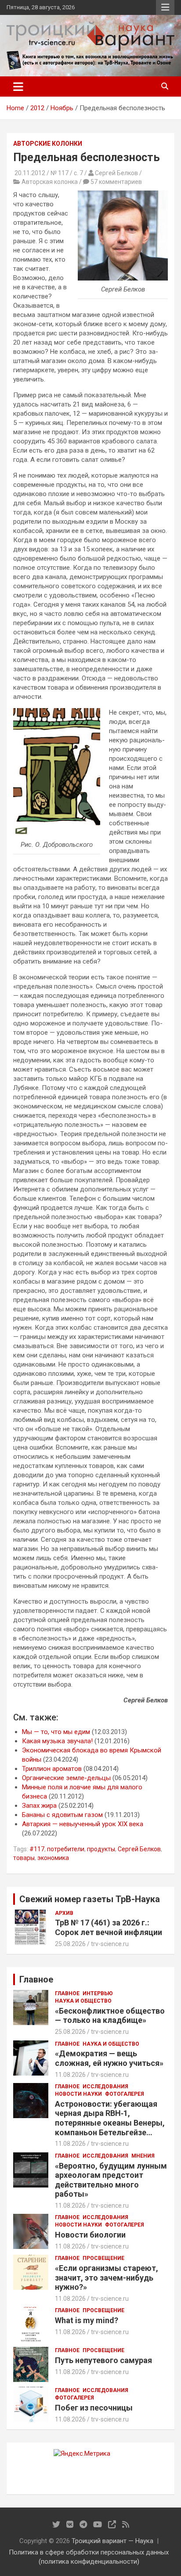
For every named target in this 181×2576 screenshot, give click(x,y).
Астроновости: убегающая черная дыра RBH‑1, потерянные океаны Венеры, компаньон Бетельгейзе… (110, 2118)
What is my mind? (87, 2320)
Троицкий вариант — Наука (112, 2541)
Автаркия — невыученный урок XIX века (83, 1824)
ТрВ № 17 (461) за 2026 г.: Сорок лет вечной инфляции (109, 1927)
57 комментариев (116, 182)
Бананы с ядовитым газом (62, 1815)
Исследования (105, 2087)
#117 (37, 1849)
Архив (64, 1913)
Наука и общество (83, 2001)
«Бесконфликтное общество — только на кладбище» (110, 2016)
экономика (53, 1858)
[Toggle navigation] (18, 86)
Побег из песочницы (94, 2408)
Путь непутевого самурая (103, 2360)
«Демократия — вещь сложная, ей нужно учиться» (109, 2058)
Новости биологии (90, 2235)
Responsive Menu (165, 7)
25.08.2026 (70, 1944)
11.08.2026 (70, 2075)
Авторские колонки (48, 144)
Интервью (98, 1993)
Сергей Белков (139, 1849)
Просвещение (103, 2258)
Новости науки (78, 2094)
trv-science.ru (110, 1944)
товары (24, 1858)
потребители (66, 1849)
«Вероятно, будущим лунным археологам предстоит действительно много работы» (111, 2180)
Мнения (143, 2156)
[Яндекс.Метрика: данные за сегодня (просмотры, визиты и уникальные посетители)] (82, 2454)
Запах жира (39, 1806)
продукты (101, 1849)
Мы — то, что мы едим (56, 1732)
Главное (67, 1993)
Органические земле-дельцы (66, 1778)
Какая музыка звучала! (57, 1741)
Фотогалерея (125, 2094)
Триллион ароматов (52, 1769)
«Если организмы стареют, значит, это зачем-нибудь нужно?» (107, 2277)
